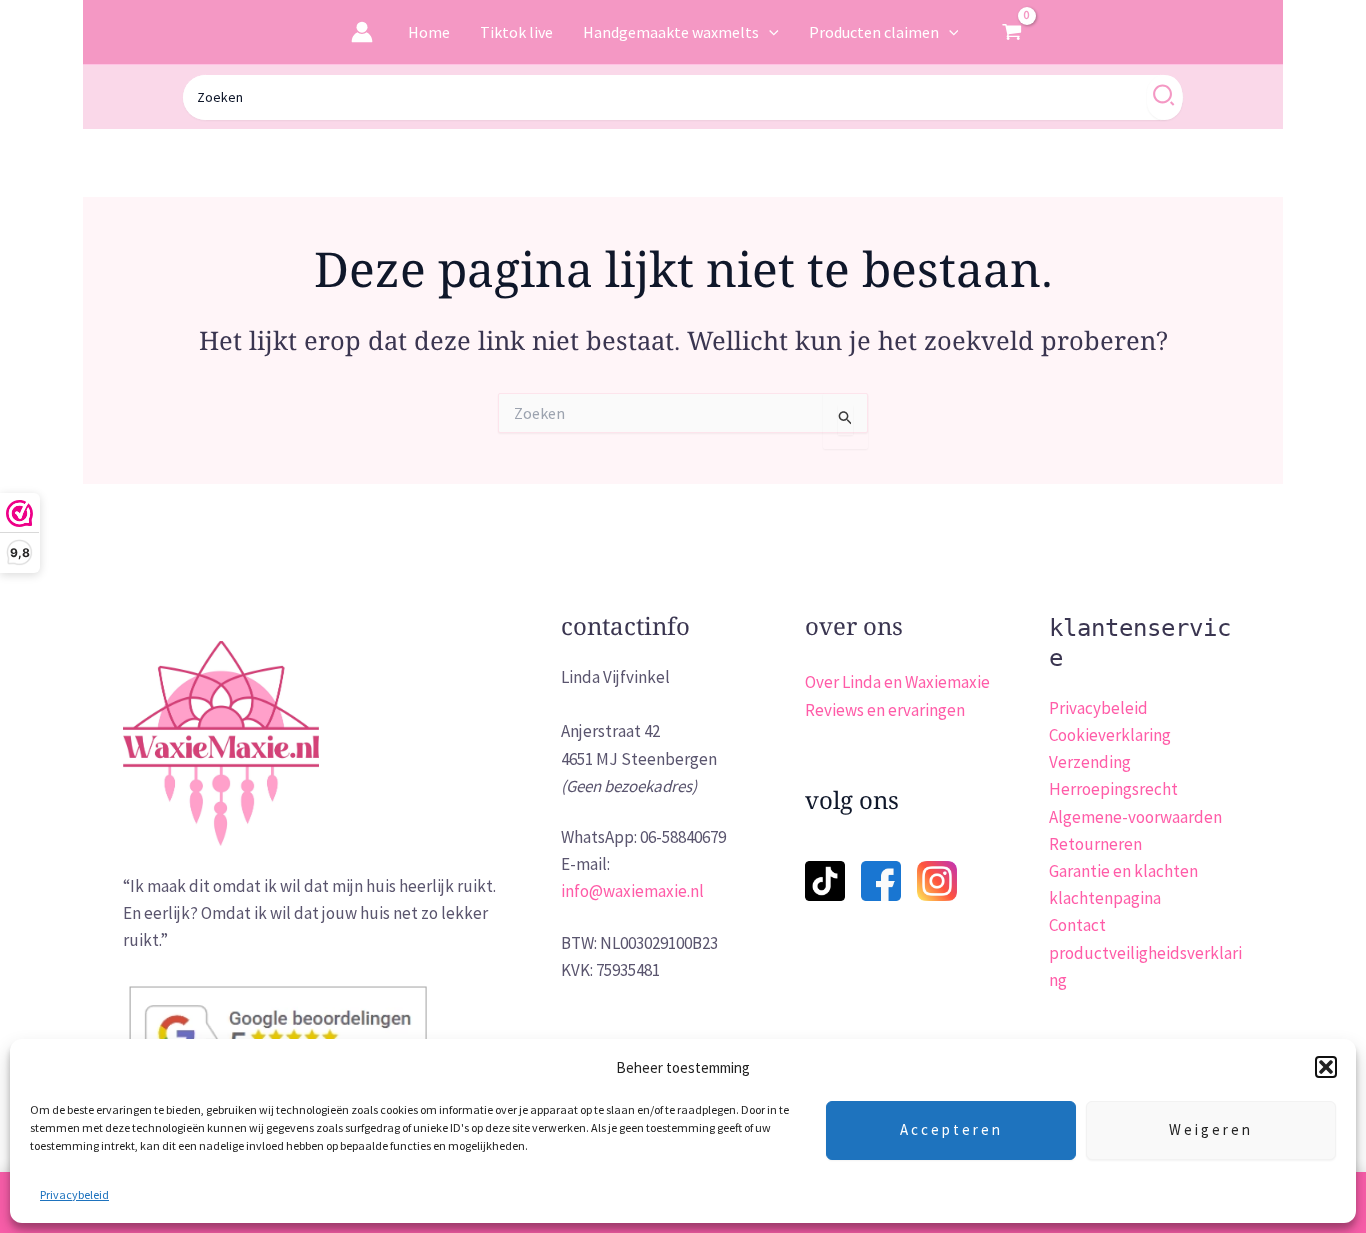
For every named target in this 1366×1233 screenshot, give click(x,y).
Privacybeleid (74, 1194)
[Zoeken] (1164, 97)
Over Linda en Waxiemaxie (897, 682)
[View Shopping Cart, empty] (1012, 32)
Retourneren (1095, 844)
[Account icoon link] (362, 32)
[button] (1326, 1067)
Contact (1077, 925)
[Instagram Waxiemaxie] (937, 879)
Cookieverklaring (1110, 735)
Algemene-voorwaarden (1135, 817)
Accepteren (951, 1129)
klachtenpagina (1105, 898)
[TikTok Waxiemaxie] (825, 867)
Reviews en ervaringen (885, 710)
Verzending (1090, 762)
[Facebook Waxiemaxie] (881, 867)
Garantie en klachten (1123, 871)
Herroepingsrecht (1113, 789)
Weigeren (1211, 1129)
